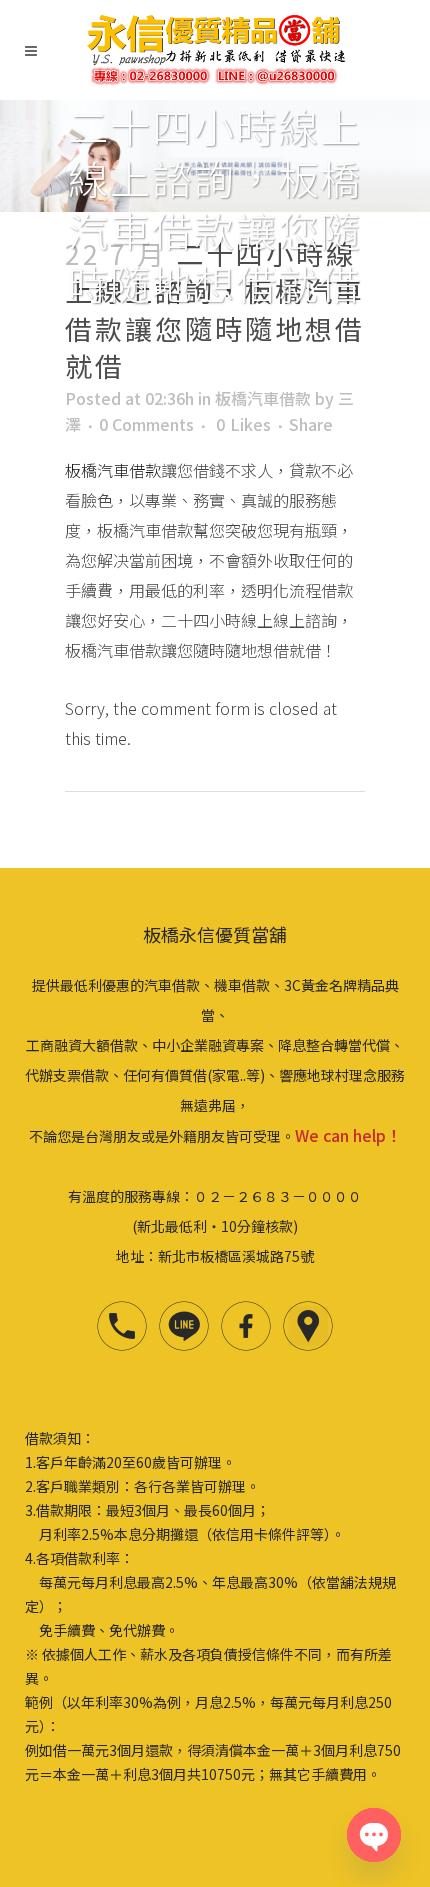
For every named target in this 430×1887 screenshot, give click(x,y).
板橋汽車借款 (263, 398)
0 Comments (146, 424)
